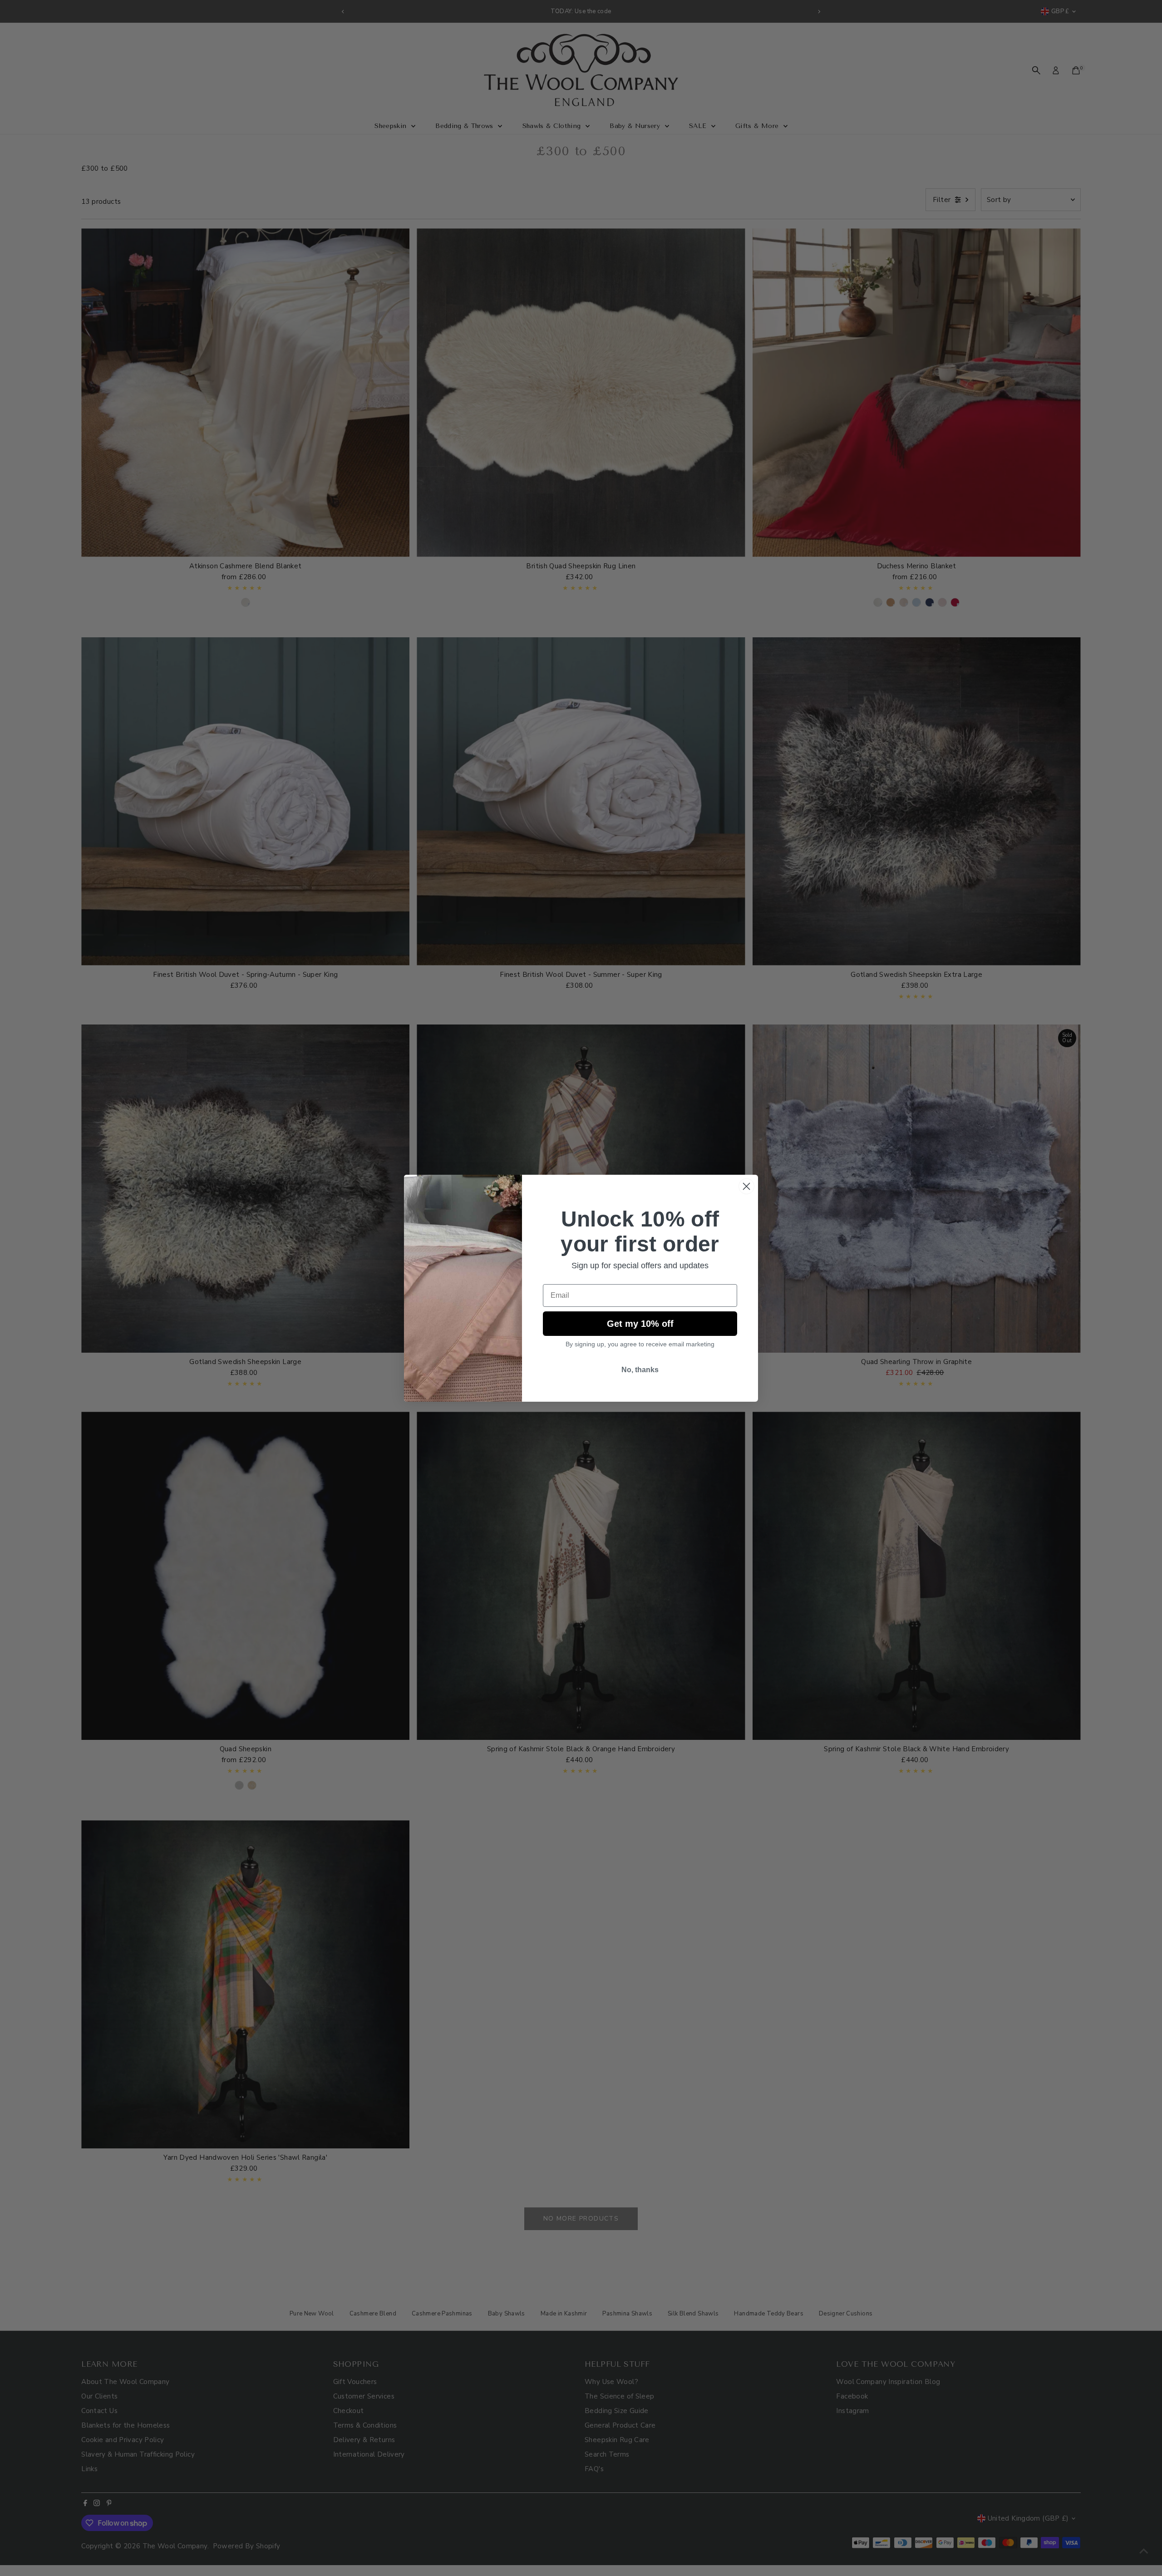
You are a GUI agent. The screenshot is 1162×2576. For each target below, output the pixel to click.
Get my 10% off (640, 1324)
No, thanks (640, 1370)
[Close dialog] (746, 1186)
